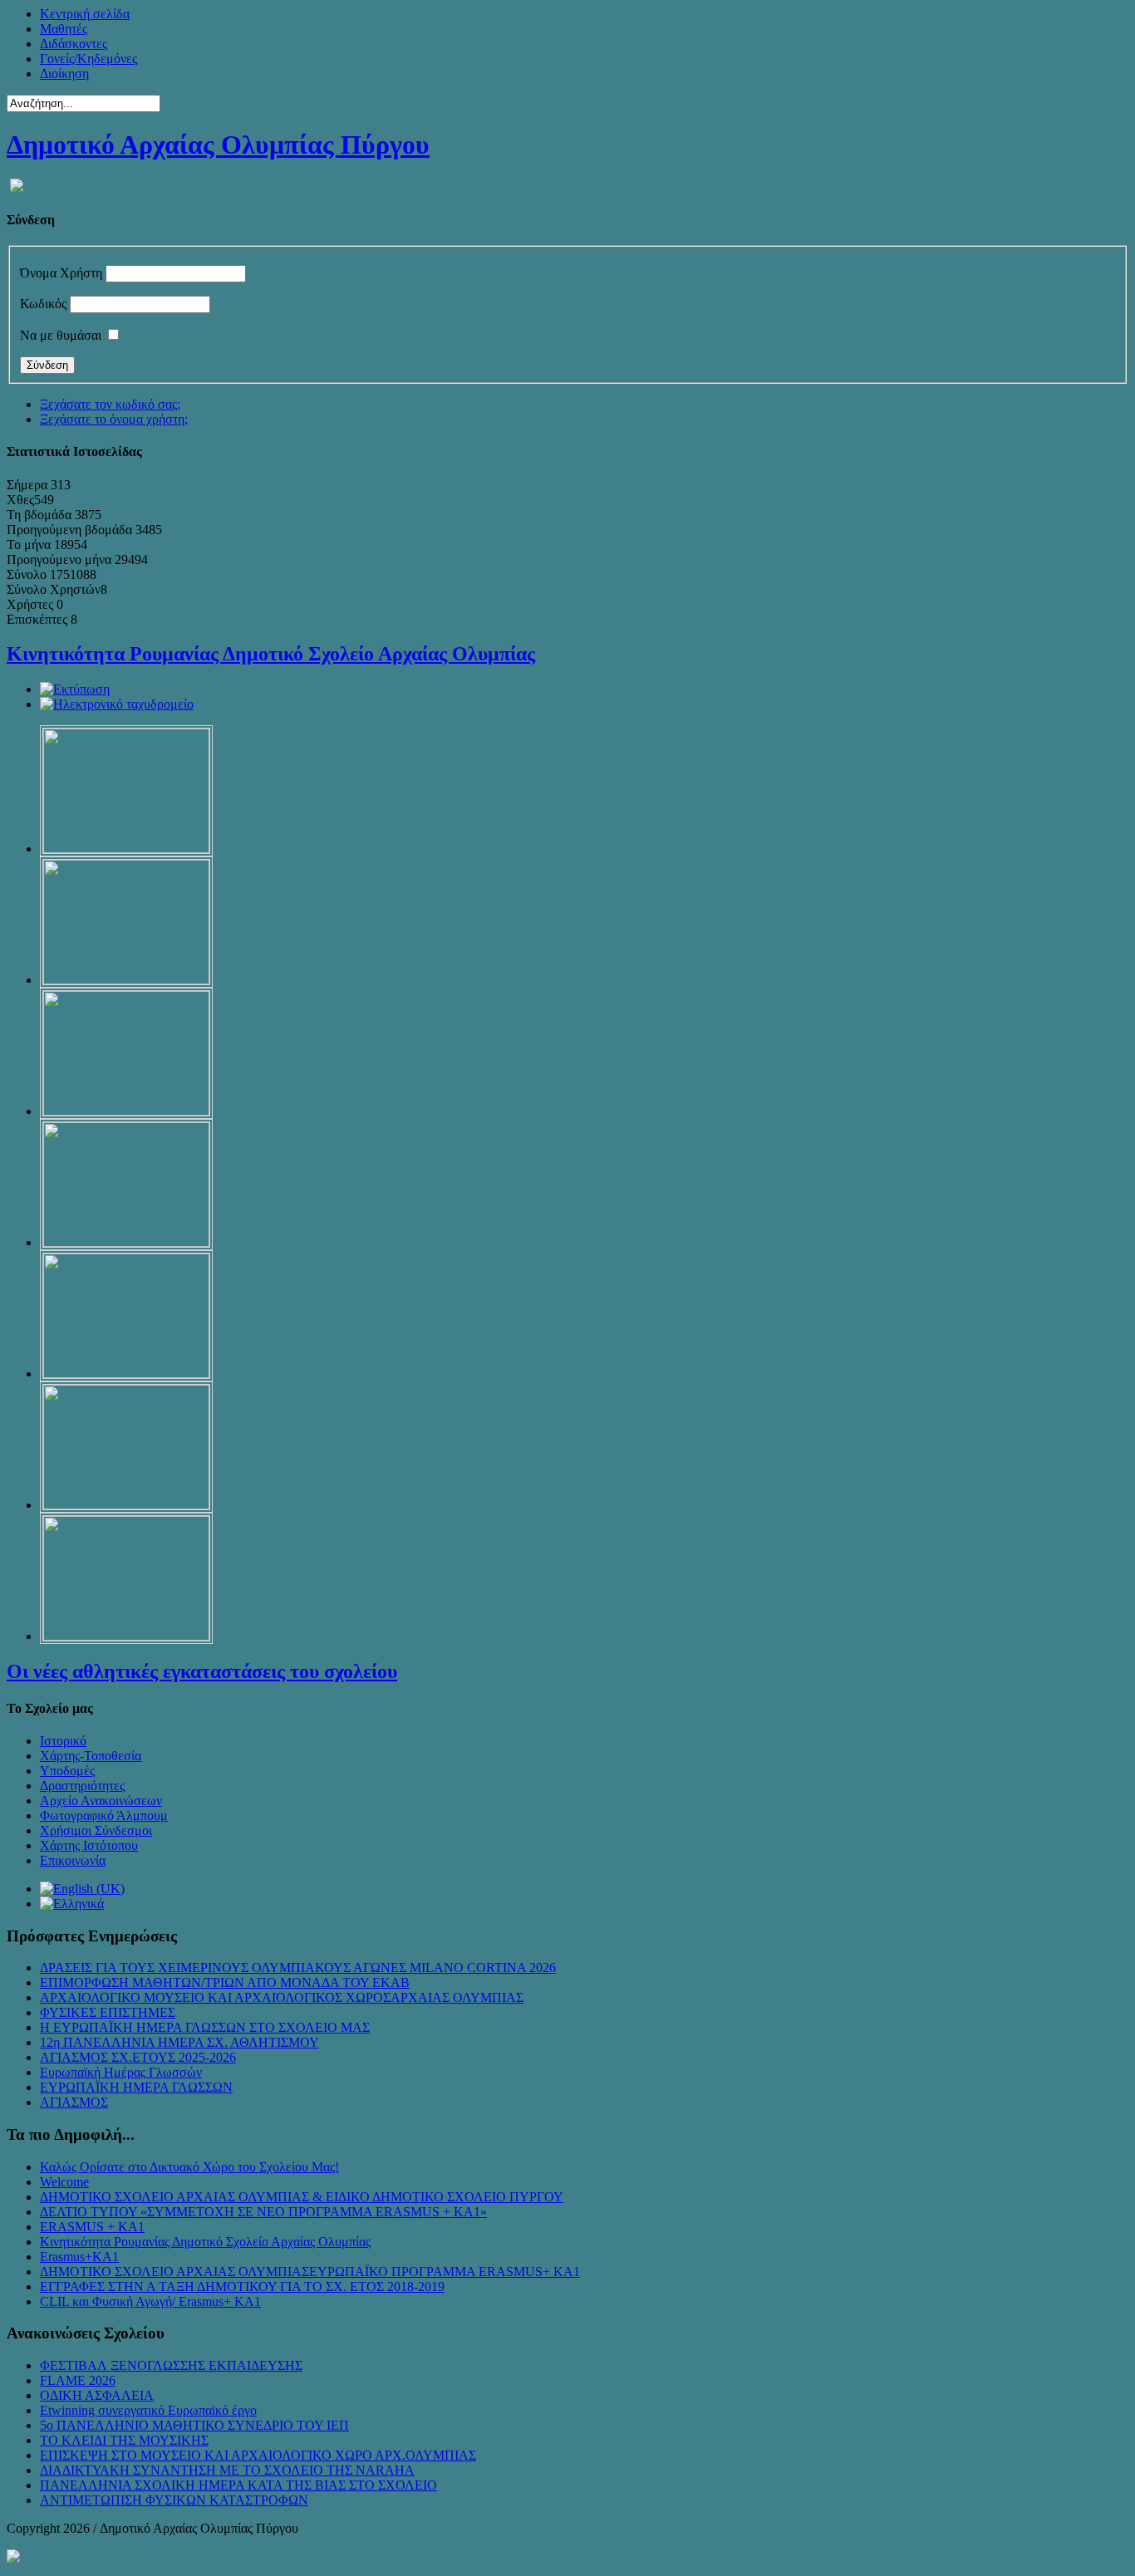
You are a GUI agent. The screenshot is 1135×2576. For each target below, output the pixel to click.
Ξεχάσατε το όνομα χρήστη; (114, 419)
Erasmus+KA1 (79, 2257)
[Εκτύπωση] (75, 689)
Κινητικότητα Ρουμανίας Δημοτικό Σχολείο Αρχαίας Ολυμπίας (271, 654)
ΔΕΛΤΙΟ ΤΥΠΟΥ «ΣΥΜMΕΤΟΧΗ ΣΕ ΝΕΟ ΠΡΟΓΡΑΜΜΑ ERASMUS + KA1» (263, 2212)
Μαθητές (64, 29)
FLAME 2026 (78, 2380)
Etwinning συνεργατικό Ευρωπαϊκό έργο (148, 2410)
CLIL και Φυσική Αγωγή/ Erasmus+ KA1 (150, 2301)
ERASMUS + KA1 (92, 2227)
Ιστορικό (63, 1741)
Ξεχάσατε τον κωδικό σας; (110, 404)
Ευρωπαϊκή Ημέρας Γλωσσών (121, 2072)
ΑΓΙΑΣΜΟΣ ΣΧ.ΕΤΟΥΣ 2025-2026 (138, 2057)
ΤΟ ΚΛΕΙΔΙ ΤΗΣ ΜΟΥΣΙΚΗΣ (124, 2440)
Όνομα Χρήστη (61, 273)
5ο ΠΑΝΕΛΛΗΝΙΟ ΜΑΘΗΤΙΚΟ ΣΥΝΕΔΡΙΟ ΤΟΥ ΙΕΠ (194, 2425)
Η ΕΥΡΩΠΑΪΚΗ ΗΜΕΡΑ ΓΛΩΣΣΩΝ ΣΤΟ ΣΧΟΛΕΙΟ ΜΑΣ (205, 2027)
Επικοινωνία (73, 1860)
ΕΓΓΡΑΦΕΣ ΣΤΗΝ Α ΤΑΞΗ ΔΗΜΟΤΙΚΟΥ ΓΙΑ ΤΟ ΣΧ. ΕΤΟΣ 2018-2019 (242, 2287)
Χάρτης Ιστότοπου (89, 1845)
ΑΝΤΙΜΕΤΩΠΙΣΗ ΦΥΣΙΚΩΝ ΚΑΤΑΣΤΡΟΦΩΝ (174, 2500)
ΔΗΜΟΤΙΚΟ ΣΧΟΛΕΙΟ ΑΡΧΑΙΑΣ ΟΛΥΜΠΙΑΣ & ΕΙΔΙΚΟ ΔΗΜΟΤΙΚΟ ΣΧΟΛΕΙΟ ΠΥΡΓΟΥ (302, 2197)
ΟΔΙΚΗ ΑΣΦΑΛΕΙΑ (97, 2395)
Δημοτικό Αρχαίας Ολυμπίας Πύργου (218, 145)
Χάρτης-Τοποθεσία (91, 1756)
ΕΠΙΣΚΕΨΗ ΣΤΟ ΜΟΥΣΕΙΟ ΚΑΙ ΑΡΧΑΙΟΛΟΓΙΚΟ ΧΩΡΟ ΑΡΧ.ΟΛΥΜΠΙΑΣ (258, 2455)
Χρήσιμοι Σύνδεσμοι (96, 1830)
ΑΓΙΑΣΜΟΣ (74, 2102)
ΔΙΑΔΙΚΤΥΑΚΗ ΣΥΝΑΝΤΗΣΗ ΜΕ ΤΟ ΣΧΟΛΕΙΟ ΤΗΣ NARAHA (227, 2470)
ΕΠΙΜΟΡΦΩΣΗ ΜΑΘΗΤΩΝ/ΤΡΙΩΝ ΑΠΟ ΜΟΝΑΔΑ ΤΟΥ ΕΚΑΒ (225, 1982)
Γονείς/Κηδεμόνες (88, 59)
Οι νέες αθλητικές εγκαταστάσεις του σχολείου (202, 1671)
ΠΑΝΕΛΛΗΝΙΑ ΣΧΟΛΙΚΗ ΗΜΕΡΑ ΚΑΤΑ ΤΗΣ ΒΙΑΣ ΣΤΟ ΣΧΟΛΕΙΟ (238, 2485)
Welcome (64, 2182)
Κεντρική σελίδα (85, 14)
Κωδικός (43, 304)
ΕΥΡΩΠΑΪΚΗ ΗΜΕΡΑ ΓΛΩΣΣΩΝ (136, 2087)
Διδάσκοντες (74, 44)
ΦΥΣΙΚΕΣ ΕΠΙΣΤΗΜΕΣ (108, 2012)
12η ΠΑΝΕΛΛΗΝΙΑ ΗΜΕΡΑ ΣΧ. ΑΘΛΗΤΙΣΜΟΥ (179, 2042)
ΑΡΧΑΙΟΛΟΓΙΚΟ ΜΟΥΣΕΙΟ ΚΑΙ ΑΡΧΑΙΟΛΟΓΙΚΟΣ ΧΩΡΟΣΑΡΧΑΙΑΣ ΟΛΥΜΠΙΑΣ (282, 1997)
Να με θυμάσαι (61, 335)
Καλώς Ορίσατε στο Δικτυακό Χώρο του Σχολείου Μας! (189, 2167)
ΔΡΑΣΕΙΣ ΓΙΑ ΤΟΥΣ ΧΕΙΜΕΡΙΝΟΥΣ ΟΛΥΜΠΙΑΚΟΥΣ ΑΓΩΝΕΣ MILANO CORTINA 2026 (298, 1968)
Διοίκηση (64, 74)
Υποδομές (67, 1771)
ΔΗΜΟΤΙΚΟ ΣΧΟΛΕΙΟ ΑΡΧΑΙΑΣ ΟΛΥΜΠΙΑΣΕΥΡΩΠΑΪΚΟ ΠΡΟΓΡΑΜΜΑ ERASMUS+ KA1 (310, 2272)
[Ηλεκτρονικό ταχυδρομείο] (117, 704)
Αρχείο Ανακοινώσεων (101, 1801)
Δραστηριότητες (82, 1786)
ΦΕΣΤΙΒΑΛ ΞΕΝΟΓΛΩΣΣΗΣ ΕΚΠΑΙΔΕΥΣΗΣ (171, 2365)
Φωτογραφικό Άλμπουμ (104, 1815)
